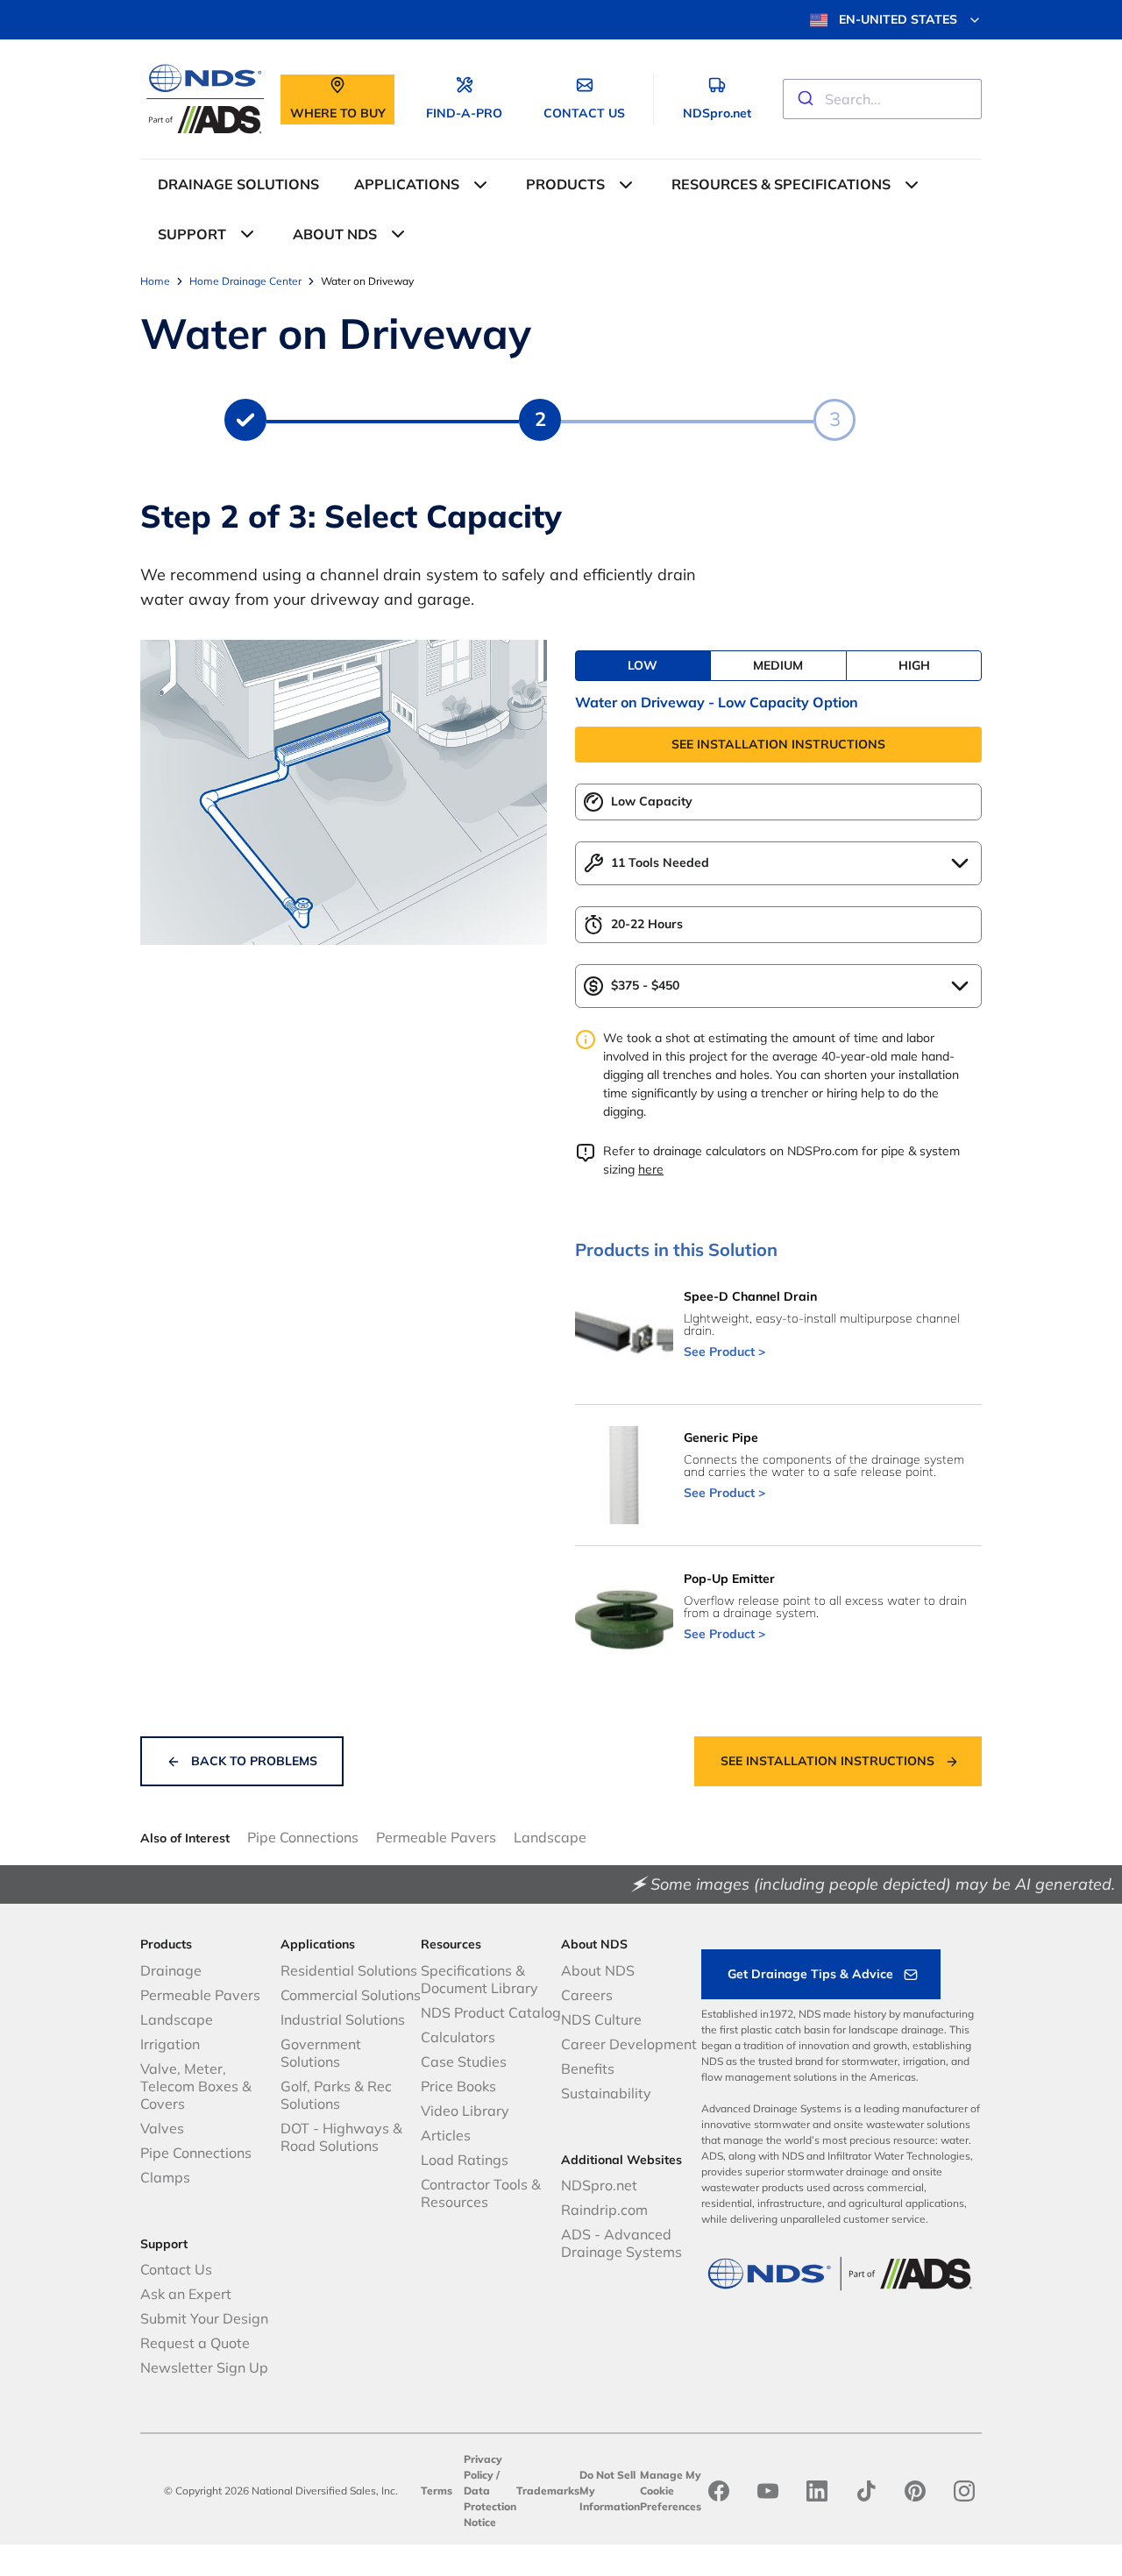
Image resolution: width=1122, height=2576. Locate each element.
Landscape (550, 1837)
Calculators (458, 2037)
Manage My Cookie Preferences (671, 2491)
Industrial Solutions (343, 2019)
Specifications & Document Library (479, 1979)
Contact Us (176, 2269)
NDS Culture (601, 2019)
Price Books (458, 2086)
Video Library (465, 2111)
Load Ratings (465, 2160)
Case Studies (464, 2062)
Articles (446, 2135)
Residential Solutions (349, 1970)
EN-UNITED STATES (898, 19)
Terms (437, 2491)
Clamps (165, 2177)
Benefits (588, 2069)
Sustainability (606, 2093)
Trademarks (548, 2491)
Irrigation (170, 2044)
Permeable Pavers (436, 1837)
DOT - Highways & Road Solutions (341, 2137)
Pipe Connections (303, 1837)
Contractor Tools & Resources (481, 2193)
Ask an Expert (186, 2294)
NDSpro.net (599, 2185)
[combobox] (882, 99)
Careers (587, 1995)
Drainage (171, 1970)
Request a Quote (195, 2343)
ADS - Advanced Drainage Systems (621, 2243)
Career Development (629, 2044)
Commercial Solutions (351, 1995)
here (651, 1169)
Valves (162, 2128)
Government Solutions (321, 2053)
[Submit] (804, 99)
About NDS (598, 1970)
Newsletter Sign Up (204, 2367)
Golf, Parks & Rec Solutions (336, 2095)
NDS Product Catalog (491, 2012)
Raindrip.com (604, 2210)
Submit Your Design (204, 2318)
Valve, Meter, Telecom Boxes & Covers (196, 2086)
